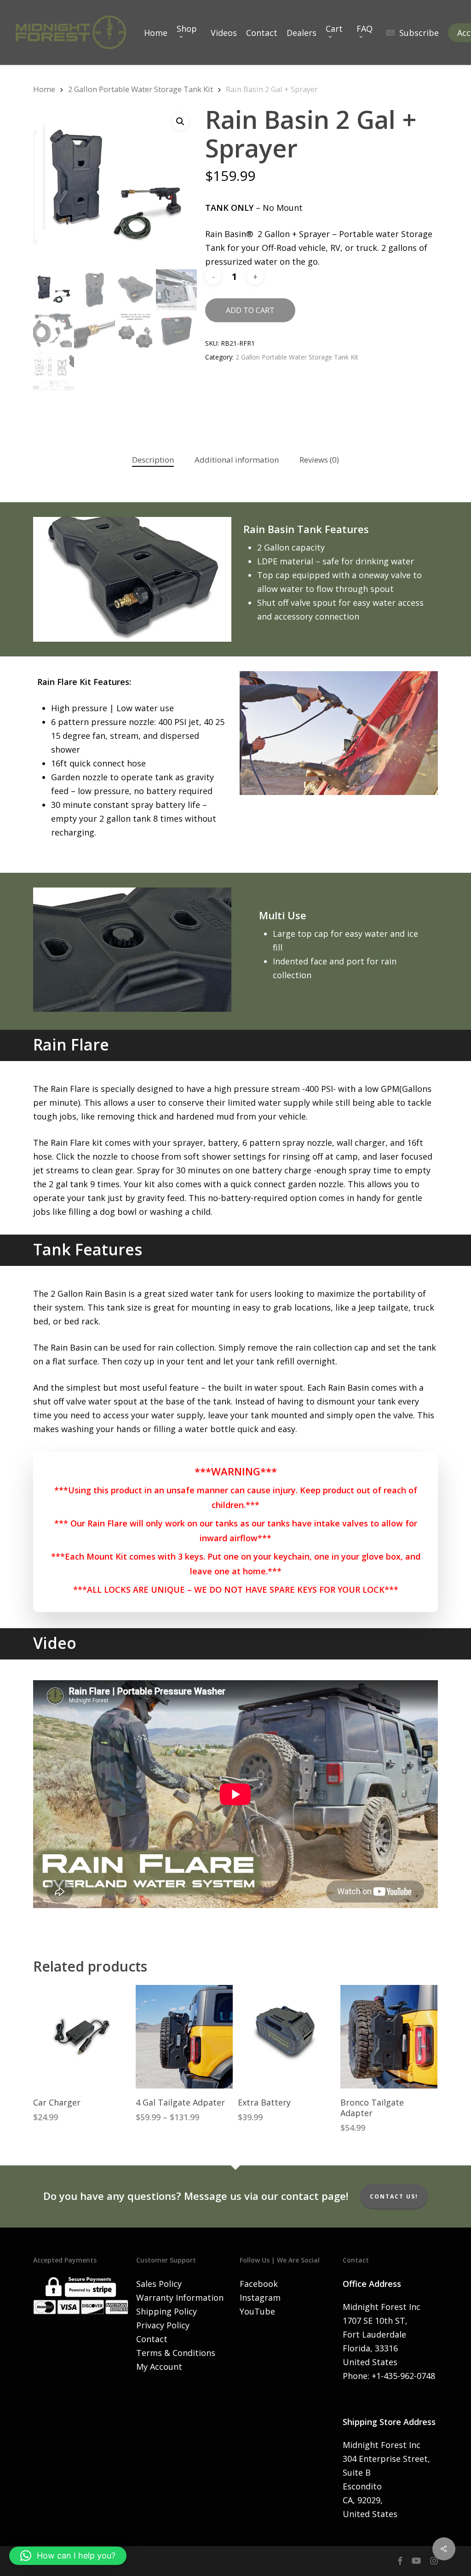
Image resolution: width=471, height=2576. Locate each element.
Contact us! (394, 2196)
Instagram (260, 2298)
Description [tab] (153, 460)
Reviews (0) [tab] (319, 460)
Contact (152, 2339)
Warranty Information (180, 2298)
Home (44, 89)
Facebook (259, 2284)
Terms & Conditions (176, 2353)
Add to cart (250, 310)
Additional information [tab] (237, 460)
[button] (180, 122)
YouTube (257, 2311)
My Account (159, 2367)
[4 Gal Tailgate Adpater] (184, 2037)
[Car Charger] (82, 2037)
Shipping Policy (167, 2311)
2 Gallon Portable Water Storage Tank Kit (141, 89)
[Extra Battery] (286, 2037)
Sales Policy (159, 2284)
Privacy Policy (163, 2325)
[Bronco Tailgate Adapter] (389, 2037)
